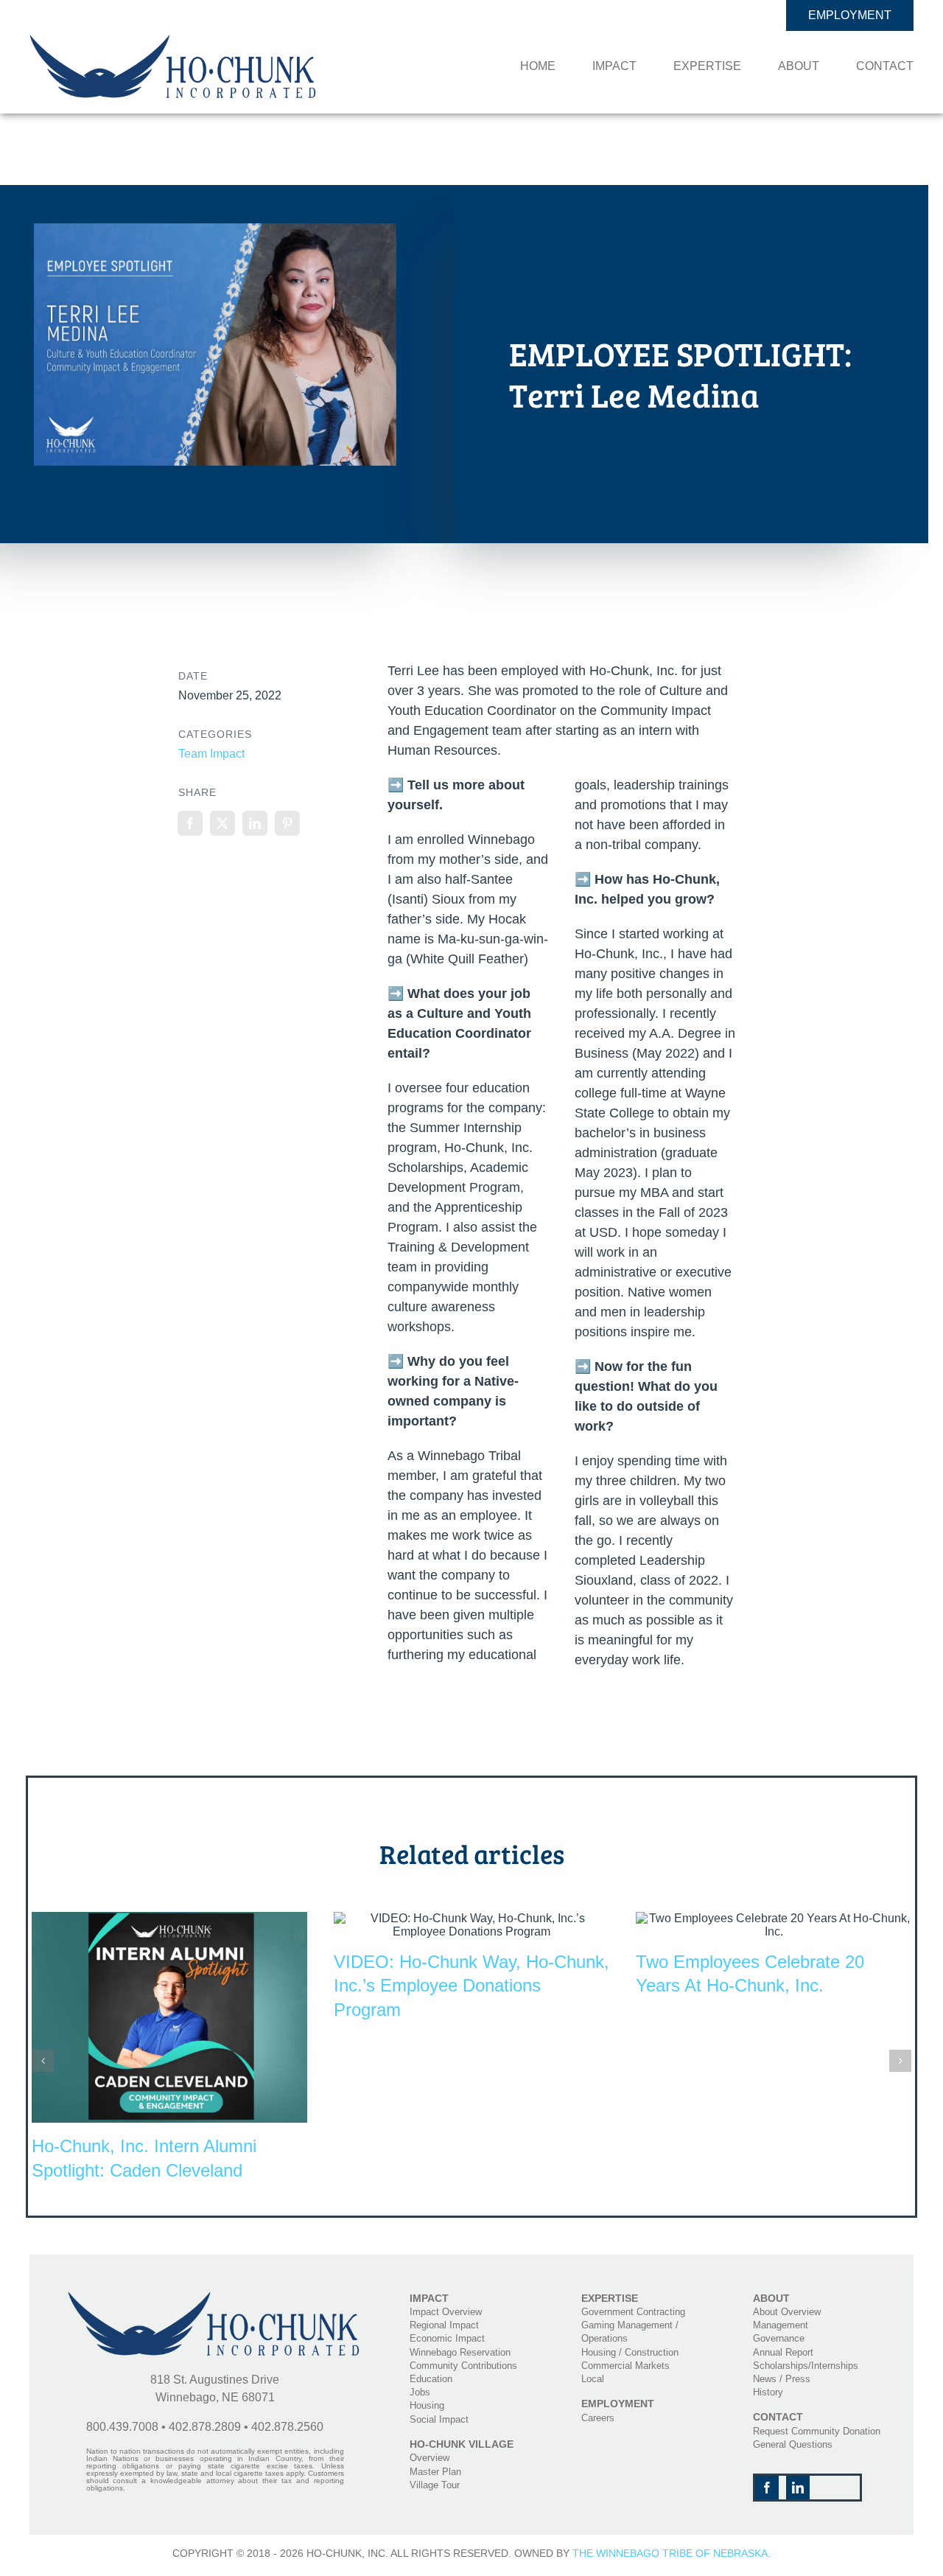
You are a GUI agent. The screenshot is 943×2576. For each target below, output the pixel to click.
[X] (222, 823)
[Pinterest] (287, 823)
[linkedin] (798, 2488)
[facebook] (767, 2488)
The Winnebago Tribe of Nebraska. (672, 2553)
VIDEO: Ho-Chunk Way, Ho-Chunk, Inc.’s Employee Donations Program (471, 1986)
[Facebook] (190, 823)
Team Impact (211, 754)
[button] (43, 2061)
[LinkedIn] (255, 823)
